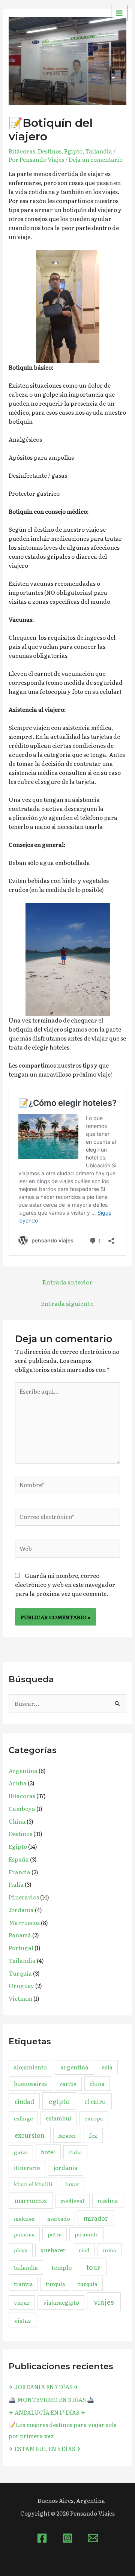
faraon (67, 2135)
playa (21, 2250)
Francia (19, 1872)
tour (93, 2267)
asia (107, 2067)
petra (55, 2234)
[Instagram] (67, 2538)
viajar (22, 2302)
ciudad (24, 2101)
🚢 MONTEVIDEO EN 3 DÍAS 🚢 (51, 2399)
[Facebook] (42, 2538)
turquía (88, 2284)
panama (24, 2234)
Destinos (50, 151)
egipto (59, 2101)
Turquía (20, 1973)
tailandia (26, 2267)
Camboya (22, 1808)
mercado (59, 2218)
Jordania (21, 1910)
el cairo (95, 2101)
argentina (74, 2067)
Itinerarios (24, 1897)
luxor (72, 2184)
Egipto (73, 151)
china (97, 2084)
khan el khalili (33, 2184)
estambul (58, 2118)
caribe (68, 2084)
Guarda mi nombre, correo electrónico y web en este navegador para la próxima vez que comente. (65, 1584)
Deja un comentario (96, 159)
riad (84, 2250)
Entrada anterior (67, 1282)
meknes (24, 2218)
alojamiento (30, 2067)
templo (61, 2267)
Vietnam (20, 1998)
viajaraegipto (61, 2302)
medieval (72, 2201)
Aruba (18, 1783)
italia (75, 2152)
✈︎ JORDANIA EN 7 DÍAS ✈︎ (44, 2387)
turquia (55, 2284)
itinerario (27, 2168)
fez (93, 2135)
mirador (96, 2218)
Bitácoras (22, 151)
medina (108, 2201)
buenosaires (30, 2084)
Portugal (21, 1948)
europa (94, 2118)
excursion (30, 2135)
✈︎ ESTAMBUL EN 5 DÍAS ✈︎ (45, 2449)
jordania (66, 2168)
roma (109, 2250)
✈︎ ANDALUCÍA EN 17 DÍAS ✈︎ (47, 2412)
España (19, 1859)
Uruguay (21, 1986)
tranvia (23, 2284)
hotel (48, 2152)
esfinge (23, 2118)
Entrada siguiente (67, 1303)
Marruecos (24, 1923)
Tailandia (99, 151)
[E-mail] (93, 2538)
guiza (21, 2152)
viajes (104, 2302)
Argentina (23, 1771)
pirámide (87, 2234)
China (17, 1821)
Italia (16, 1884)
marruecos (31, 2200)
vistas (22, 2320)
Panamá (20, 1935)
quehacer (53, 2250)
